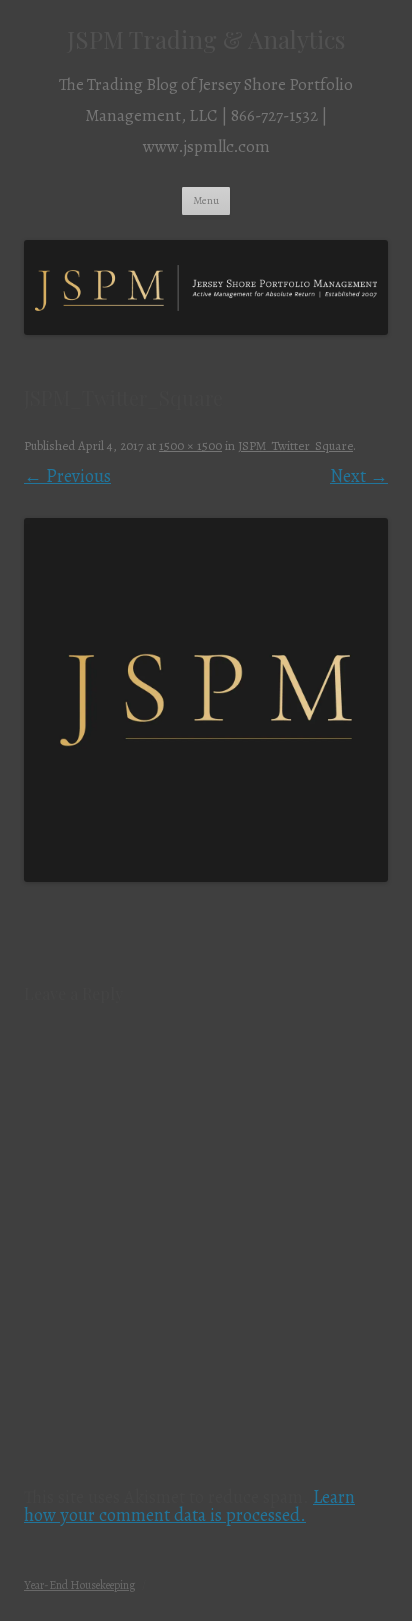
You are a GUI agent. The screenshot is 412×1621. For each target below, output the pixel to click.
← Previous (67, 476)
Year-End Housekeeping (79, 1585)
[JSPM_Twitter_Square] (206, 700)
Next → (359, 476)
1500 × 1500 (190, 445)
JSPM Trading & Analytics (206, 39)
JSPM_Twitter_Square (295, 445)
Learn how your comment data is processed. (189, 1506)
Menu (206, 200)
